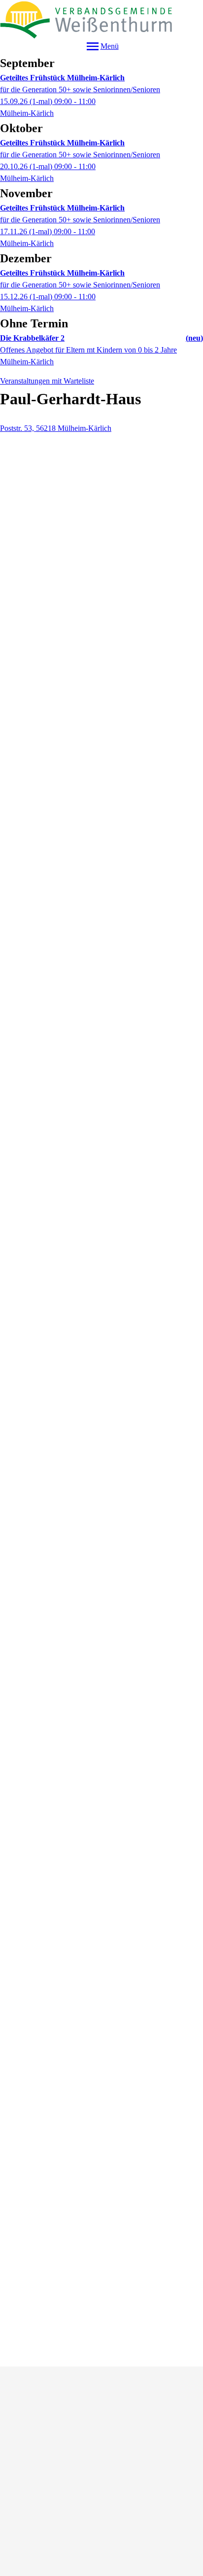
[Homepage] (101, 19)
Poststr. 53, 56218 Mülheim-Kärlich (56, 428)
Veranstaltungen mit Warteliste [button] (47, 381)
